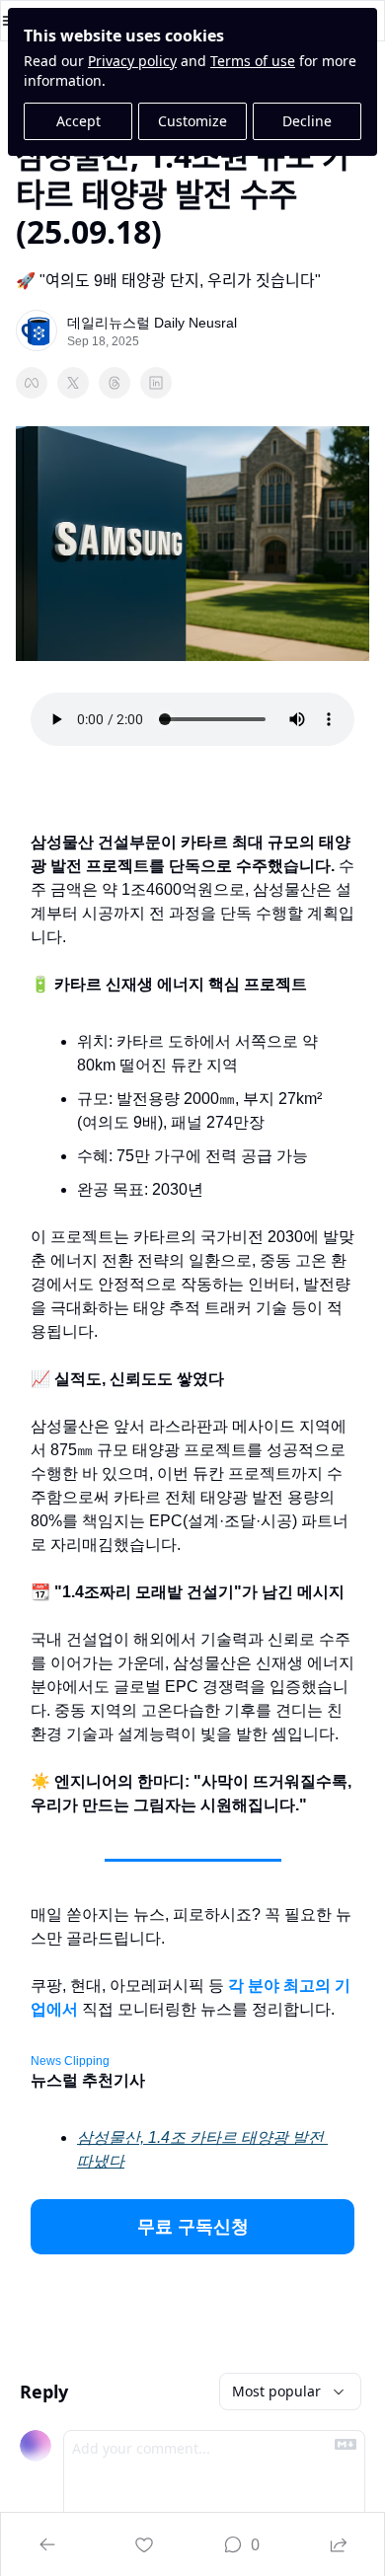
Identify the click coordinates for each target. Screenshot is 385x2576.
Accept (78, 121)
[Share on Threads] (115, 383)
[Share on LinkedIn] (156, 383)
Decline (307, 121)
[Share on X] (73, 383)
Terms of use (253, 61)
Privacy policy (132, 61)
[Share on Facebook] (32, 383)
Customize (192, 121)
